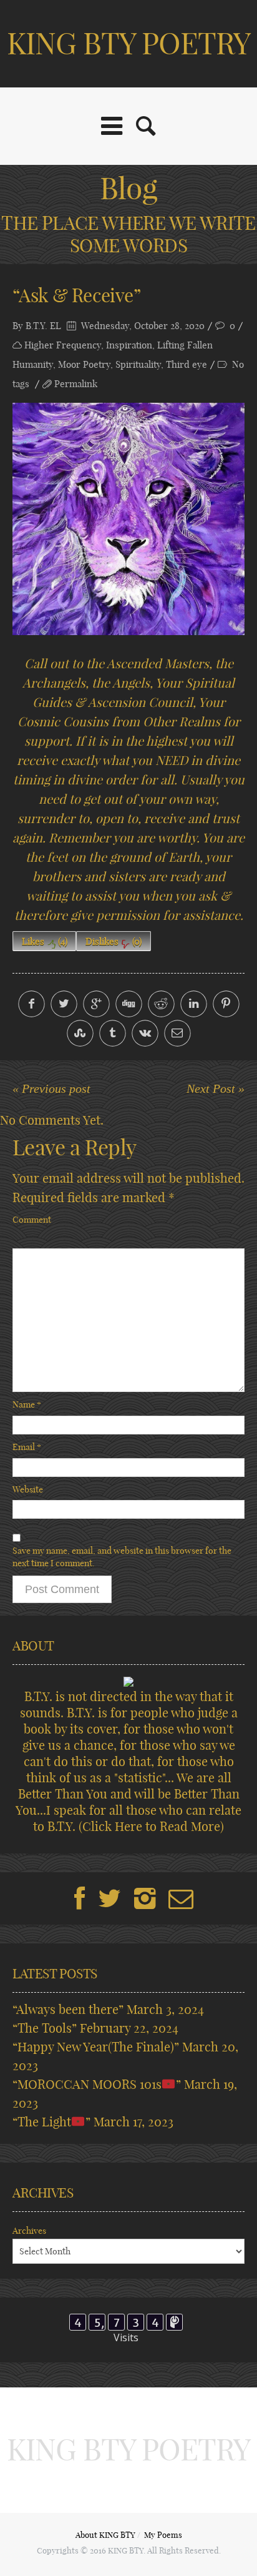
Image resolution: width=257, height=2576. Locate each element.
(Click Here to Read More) (151, 1826)
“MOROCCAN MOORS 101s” (97, 2084)
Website (28, 1489)
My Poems (163, 2535)
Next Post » (216, 1088)
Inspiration (129, 345)
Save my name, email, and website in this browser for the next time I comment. (122, 1557)
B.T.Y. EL (43, 326)
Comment (32, 1220)
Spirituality (138, 364)
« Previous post (51, 1088)
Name (27, 1404)
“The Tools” (45, 2028)
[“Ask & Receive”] (128, 519)
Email (27, 1447)
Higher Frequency (63, 345)
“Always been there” (68, 2009)
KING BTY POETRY (129, 43)
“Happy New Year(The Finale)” (96, 2047)
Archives (29, 2231)
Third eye (187, 364)
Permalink (76, 384)
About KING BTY (105, 2535)
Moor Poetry (84, 364)
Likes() (45, 941)
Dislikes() (114, 941)
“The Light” (51, 2122)
